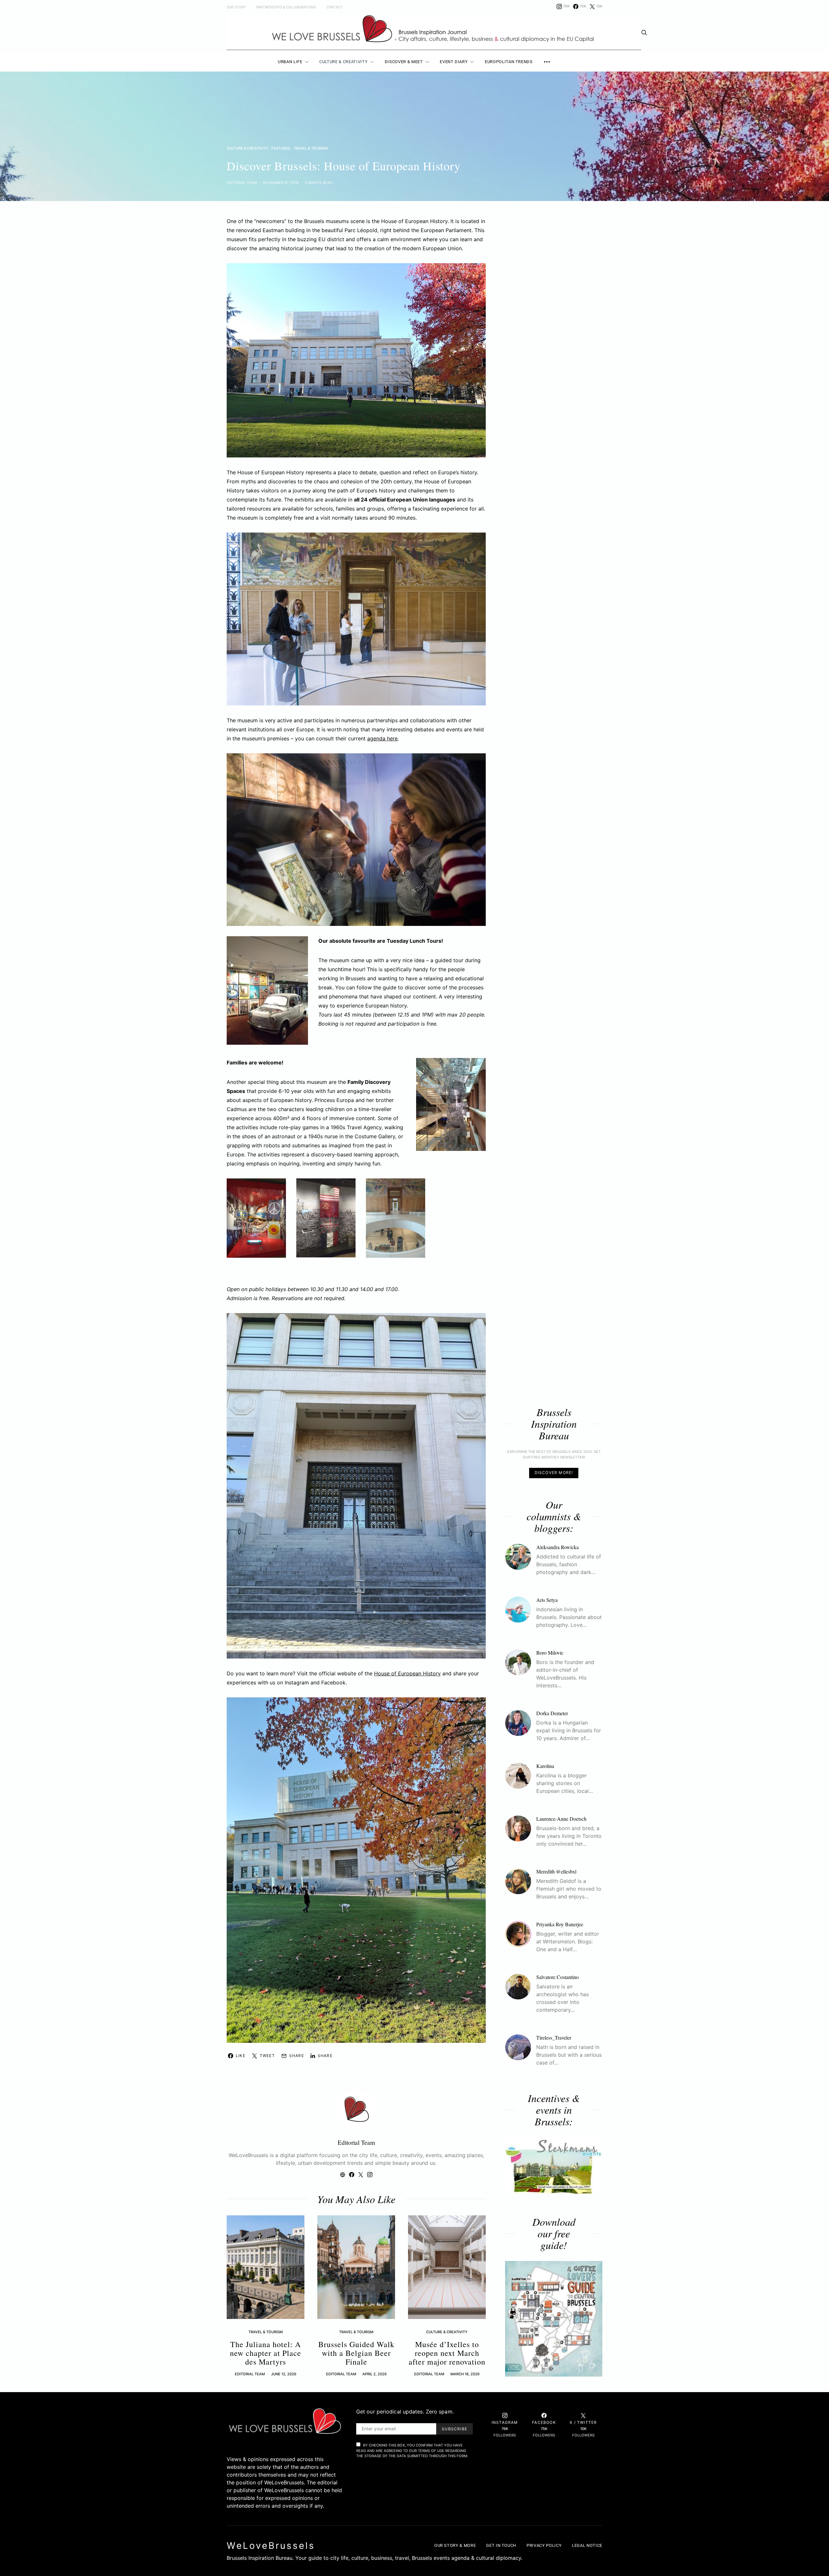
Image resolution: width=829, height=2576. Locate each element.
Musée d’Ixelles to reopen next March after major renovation (447, 2353)
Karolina (545, 1766)
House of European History (407, 1673)
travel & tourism (311, 148)
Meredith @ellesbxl (556, 1871)
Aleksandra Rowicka (557, 1547)
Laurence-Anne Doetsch (561, 1818)
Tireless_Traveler (554, 2037)
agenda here (382, 738)
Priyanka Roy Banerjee (560, 1924)
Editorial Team (242, 183)
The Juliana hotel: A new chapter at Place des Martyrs (266, 2353)
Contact (335, 7)
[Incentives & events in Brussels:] (554, 2166)
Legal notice (587, 2545)
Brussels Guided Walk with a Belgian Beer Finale (356, 2353)
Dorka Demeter (552, 1713)
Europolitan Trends (509, 62)
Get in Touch (501, 2545)
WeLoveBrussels (271, 2546)
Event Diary (454, 62)
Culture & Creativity (343, 62)
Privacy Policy (544, 2545)
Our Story (236, 7)
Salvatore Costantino (557, 1977)
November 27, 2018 (281, 183)
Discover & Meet (404, 62)
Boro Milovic (550, 1652)
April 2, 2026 (375, 2374)
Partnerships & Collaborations (286, 7)
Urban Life (290, 62)
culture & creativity (247, 148)
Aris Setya (547, 1599)
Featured (281, 148)
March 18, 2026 (465, 2374)
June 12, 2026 (284, 2374)
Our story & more (455, 2545)
